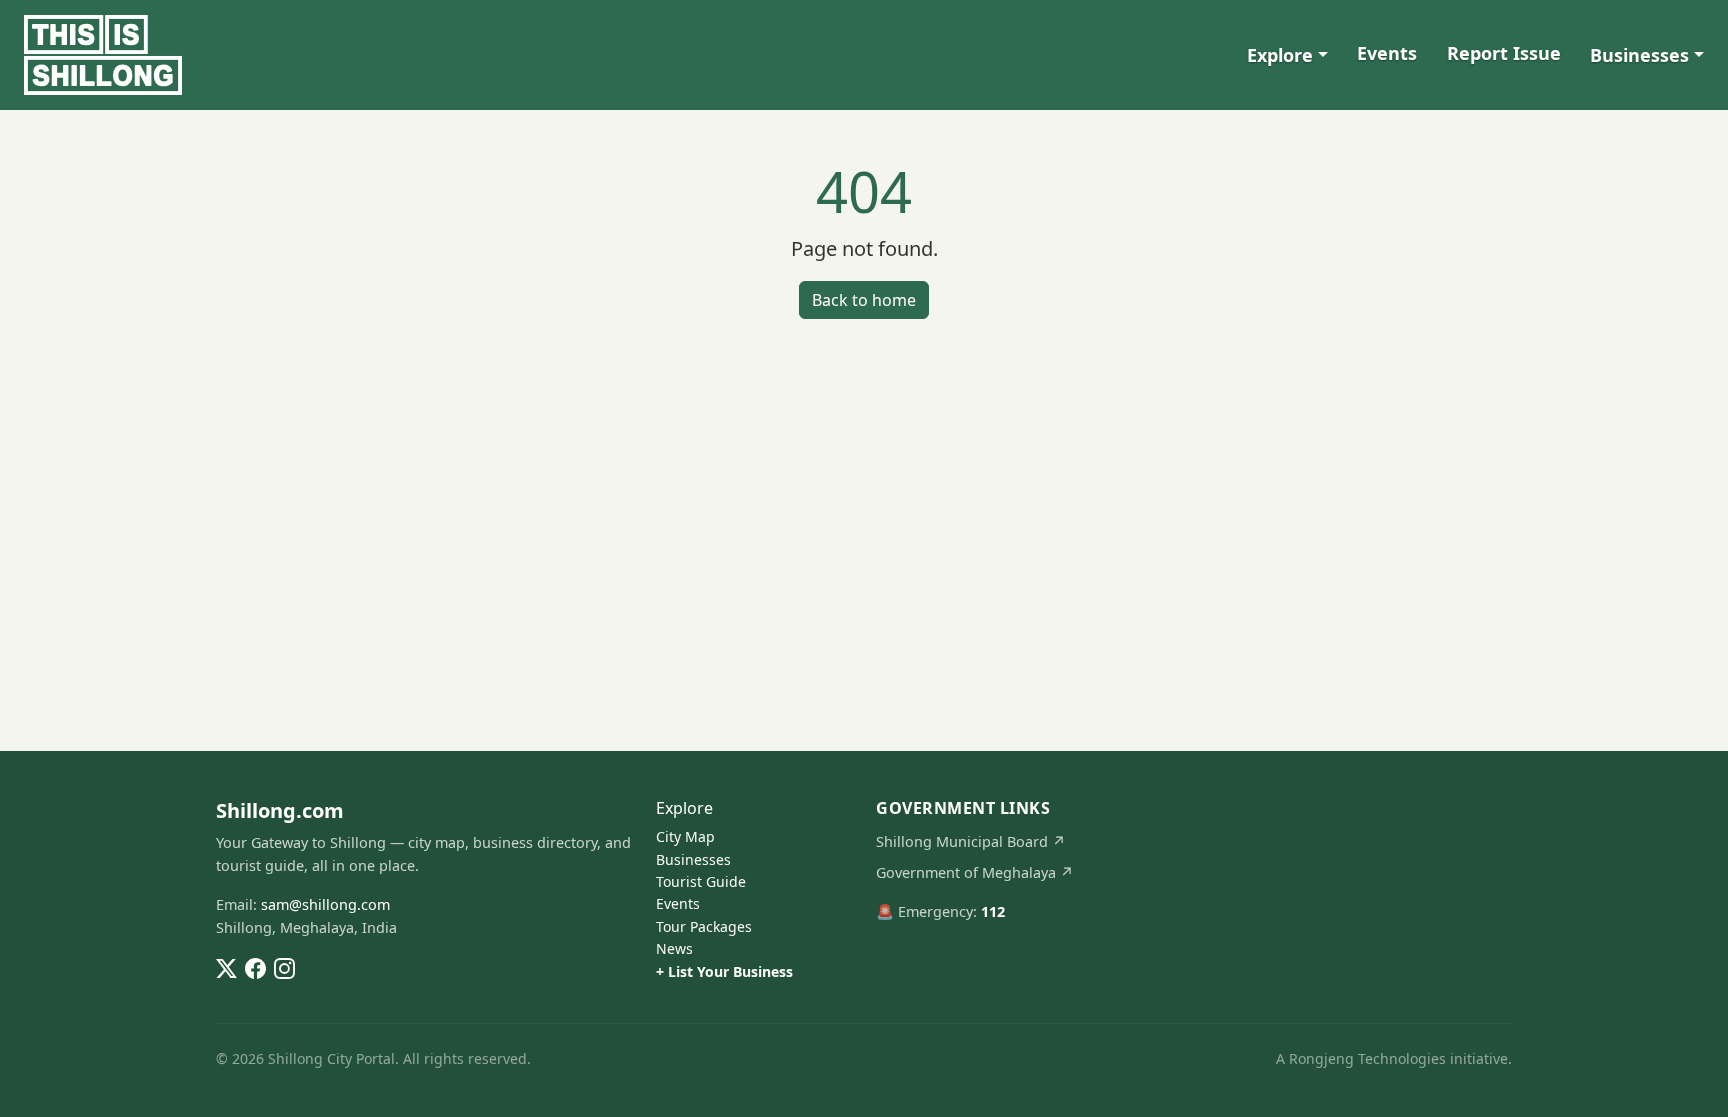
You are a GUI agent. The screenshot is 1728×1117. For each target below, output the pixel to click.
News (674, 948)
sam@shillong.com (325, 904)
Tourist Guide (701, 881)
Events (1387, 53)
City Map (685, 836)
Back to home (864, 300)
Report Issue (1504, 53)
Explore (1280, 55)
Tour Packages (704, 926)
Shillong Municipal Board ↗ (971, 841)
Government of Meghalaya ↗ (975, 872)
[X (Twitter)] (226, 967)
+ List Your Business (724, 971)
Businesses (1639, 55)
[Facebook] (255, 967)
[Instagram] (284, 967)
